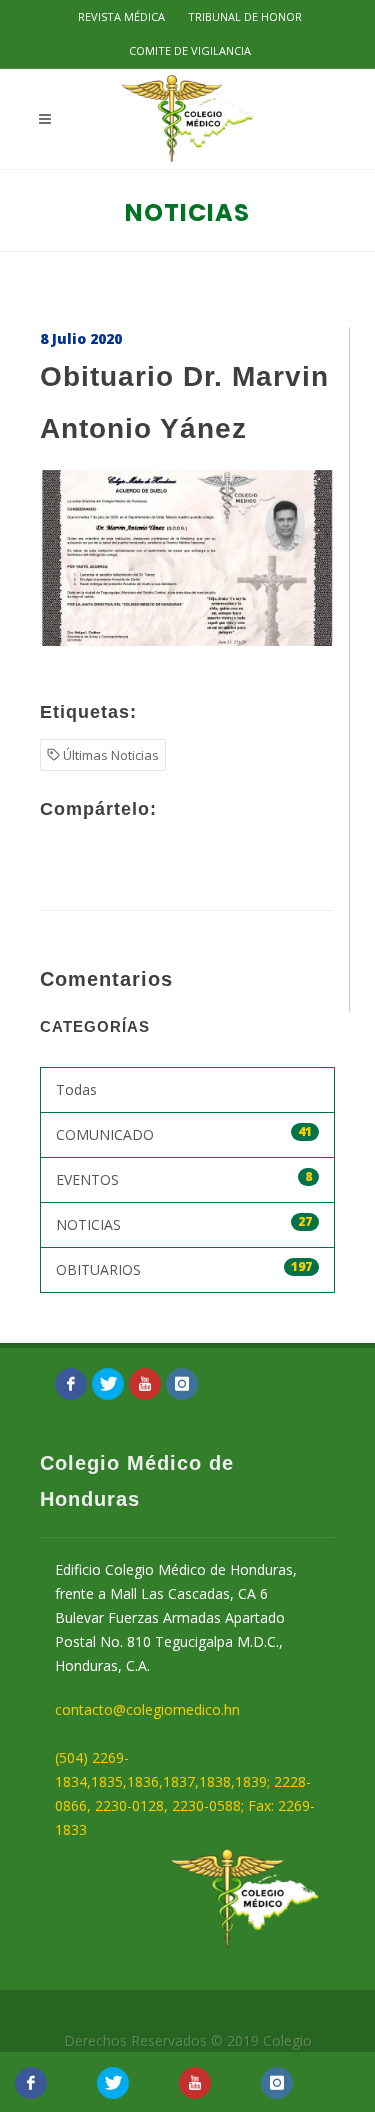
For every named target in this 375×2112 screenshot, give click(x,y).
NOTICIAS (184, 1223)
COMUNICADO (184, 1133)
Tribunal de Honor (245, 16)
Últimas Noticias (109, 755)
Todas (76, 1089)
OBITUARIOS (184, 1268)
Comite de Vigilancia (190, 50)
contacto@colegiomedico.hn (147, 1709)
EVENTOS (184, 1178)
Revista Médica (121, 16)
